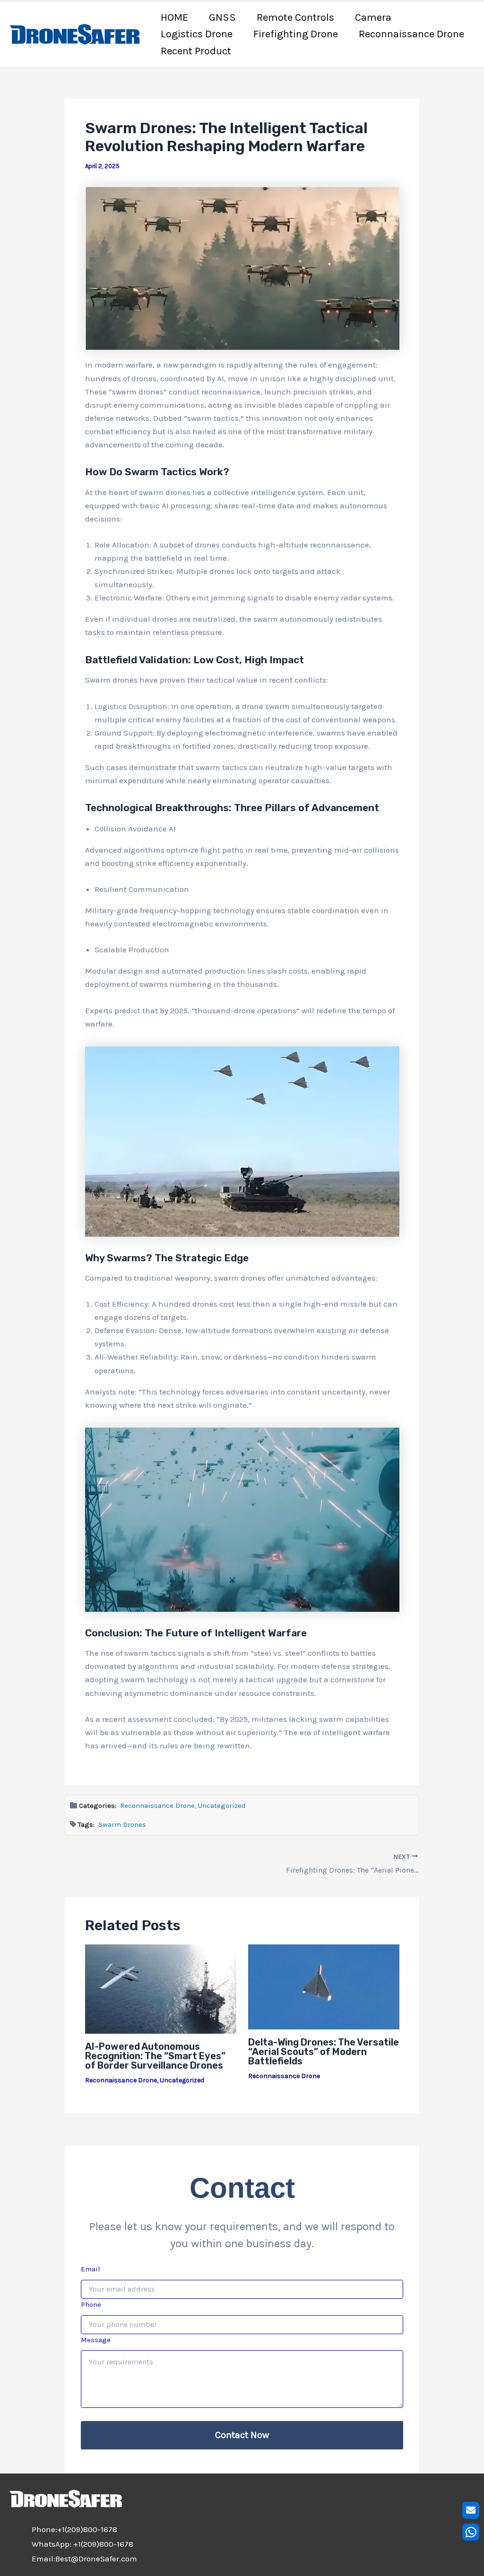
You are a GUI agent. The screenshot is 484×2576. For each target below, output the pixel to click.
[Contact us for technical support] (471, 2510)
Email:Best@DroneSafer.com (84, 2559)
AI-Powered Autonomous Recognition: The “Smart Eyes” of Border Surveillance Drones (155, 2056)
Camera (373, 17)
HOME (174, 17)
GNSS (222, 17)
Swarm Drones (122, 1824)
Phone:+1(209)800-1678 (74, 2529)
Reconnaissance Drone (411, 34)
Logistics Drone (197, 34)
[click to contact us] (471, 2532)
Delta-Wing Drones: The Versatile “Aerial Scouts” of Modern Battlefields (324, 2052)
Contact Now (242, 2435)
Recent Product (196, 51)
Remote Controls (295, 17)
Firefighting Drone (296, 34)
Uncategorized (222, 1806)
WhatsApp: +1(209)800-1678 (82, 2544)
